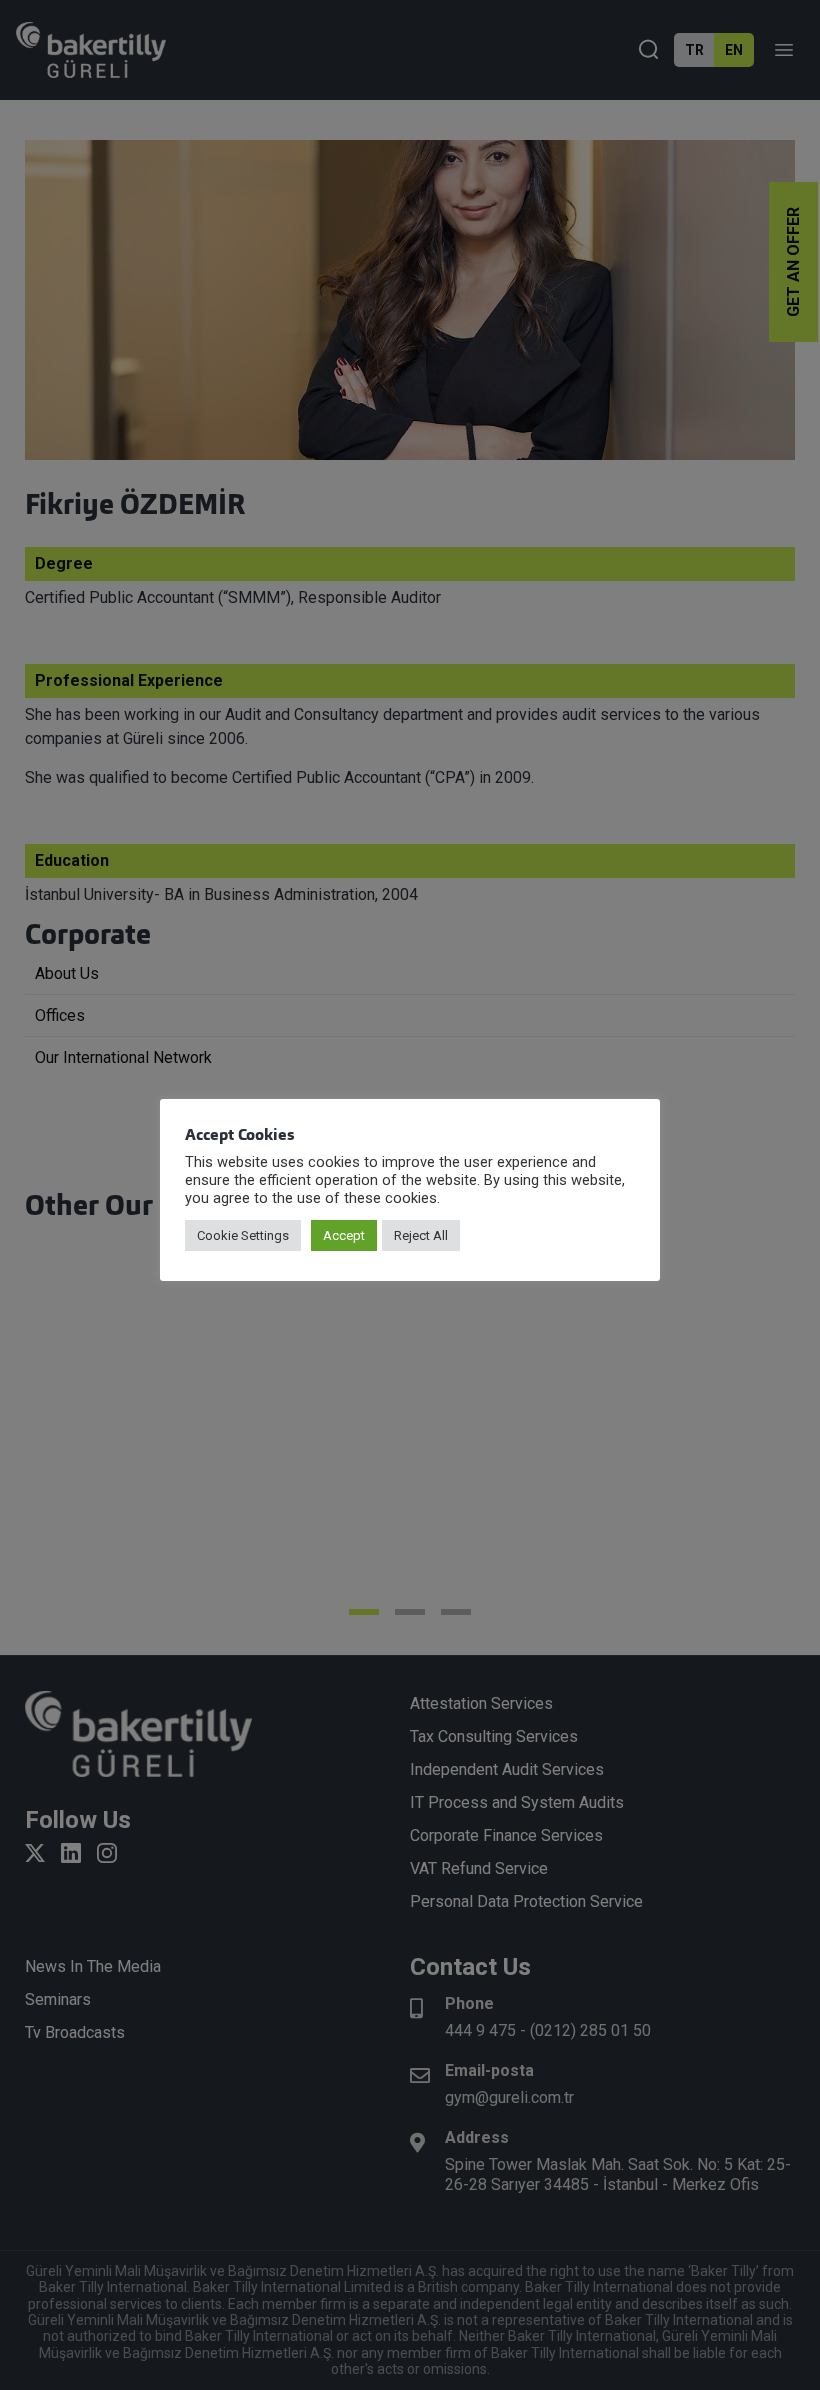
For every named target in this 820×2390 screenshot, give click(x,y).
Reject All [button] (421, 1235)
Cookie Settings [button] (243, 1235)
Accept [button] (344, 1235)
